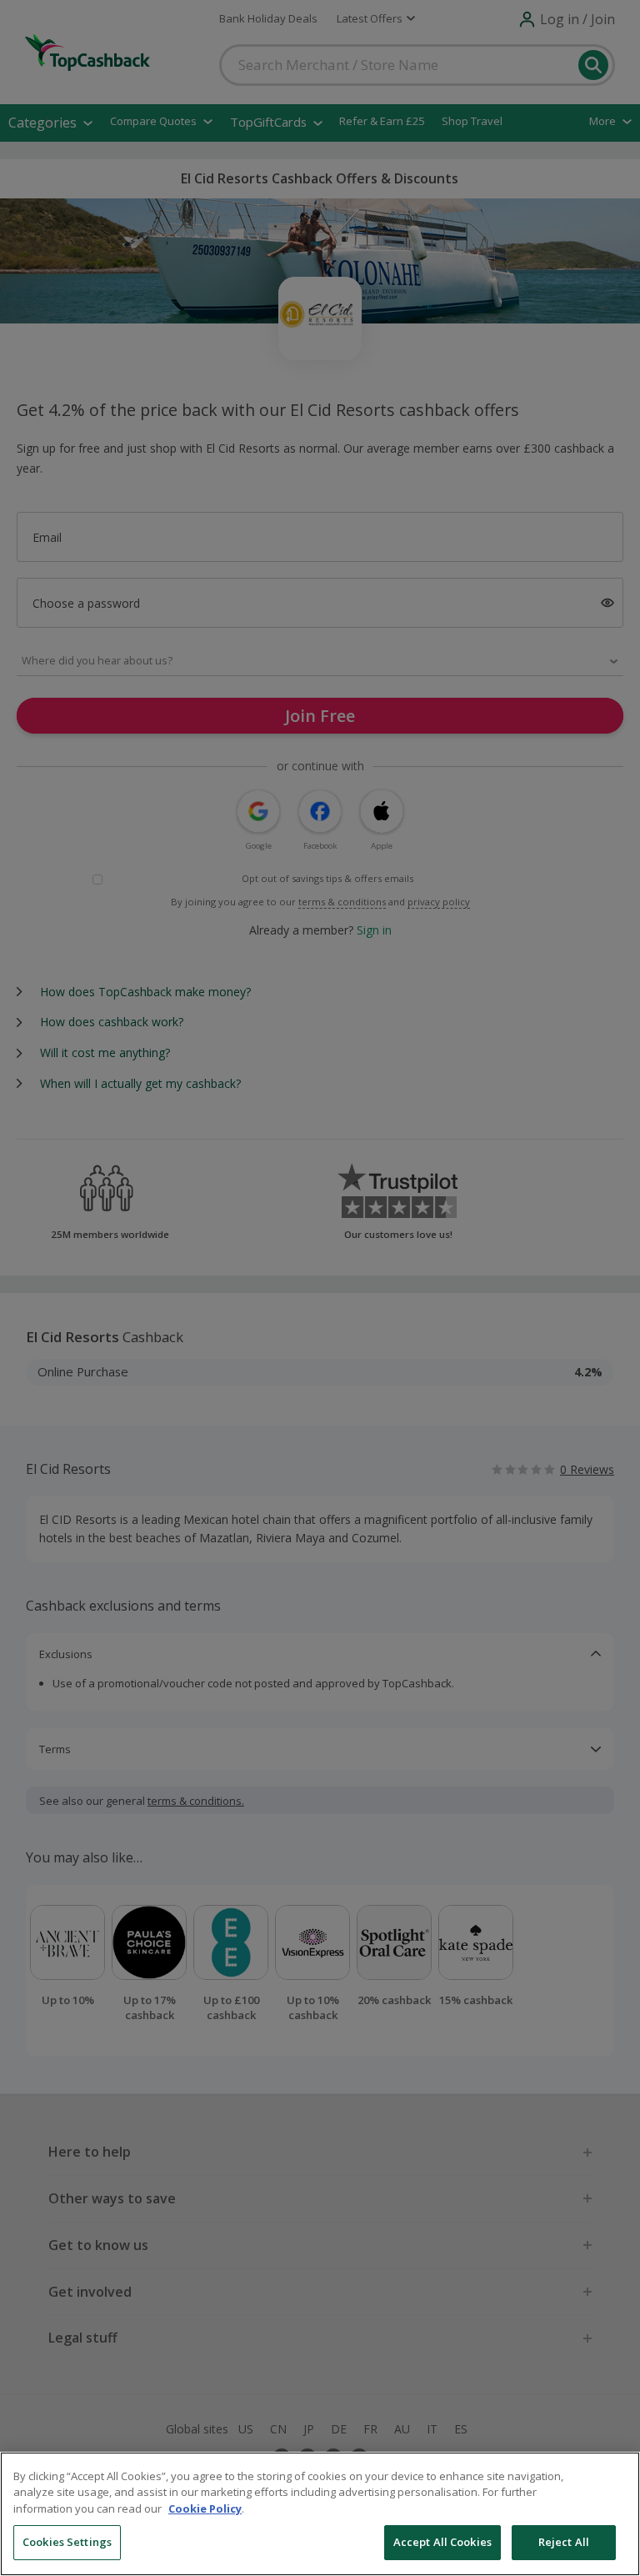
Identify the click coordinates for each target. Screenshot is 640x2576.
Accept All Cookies (442, 2542)
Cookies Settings (67, 2542)
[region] (320, 2514)
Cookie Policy (205, 2508)
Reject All (564, 2542)
